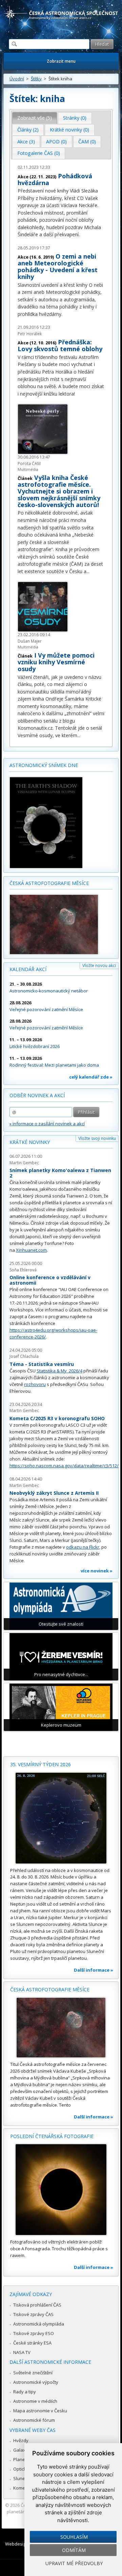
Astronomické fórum (34, 2420)
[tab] (35, 118)
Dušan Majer (30, 641)
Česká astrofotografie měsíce (49, 883)
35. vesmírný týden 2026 (40, 1764)
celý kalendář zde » (91, 1077)
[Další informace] (61, 1818)
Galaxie (21, 2450)
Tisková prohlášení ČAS (37, 2305)
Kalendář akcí (28, 969)
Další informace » (94, 1970)
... (88, 571)
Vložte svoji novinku (97, 1138)
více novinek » (97, 1571)
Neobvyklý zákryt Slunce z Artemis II (54, 1493)
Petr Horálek (30, 334)
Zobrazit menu (61, 61)
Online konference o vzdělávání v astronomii (50, 1280)
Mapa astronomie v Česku (40, 2411)
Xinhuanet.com (31, 1250)
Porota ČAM (29, 464)
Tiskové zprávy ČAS (33, 2314)
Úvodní (17, 79)
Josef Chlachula (24, 1356)
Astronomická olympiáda (39, 2324)
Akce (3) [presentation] (26, 142)
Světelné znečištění (33, 2373)
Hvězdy (21, 2440)
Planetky (22, 2459)
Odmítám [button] (74, 2550)
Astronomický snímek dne (44, 765)
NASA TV (22, 2352)
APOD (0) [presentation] (56, 142)
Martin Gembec (24, 1163)
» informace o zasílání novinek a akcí (47, 1124)
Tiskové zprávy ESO (34, 2333)
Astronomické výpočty (36, 2382)
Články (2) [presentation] (28, 130)
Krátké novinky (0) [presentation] (69, 130)
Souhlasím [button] (74, 2537)
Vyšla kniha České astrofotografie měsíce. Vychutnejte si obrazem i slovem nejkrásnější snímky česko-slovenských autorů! (59, 491)
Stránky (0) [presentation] (75, 118)
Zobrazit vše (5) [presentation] (35, 118)
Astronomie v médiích (35, 2401)
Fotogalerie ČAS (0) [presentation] (39, 153)
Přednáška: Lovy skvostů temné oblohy (60, 345)
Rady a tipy (25, 2392)
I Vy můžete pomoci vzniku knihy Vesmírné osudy (56, 662)
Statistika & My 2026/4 (59, 1371)
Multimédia (28, 469)
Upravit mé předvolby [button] (74, 2563)
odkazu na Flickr (83, 1547)
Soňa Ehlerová (23, 1270)
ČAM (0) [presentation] (87, 142)
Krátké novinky (30, 1142)
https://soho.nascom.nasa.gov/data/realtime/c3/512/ (64, 1466)
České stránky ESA (32, 2343)
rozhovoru (35, 1384)
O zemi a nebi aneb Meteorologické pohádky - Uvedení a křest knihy (58, 266)
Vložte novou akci (99, 965)
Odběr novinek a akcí (37, 1095)
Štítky (36, 79)
